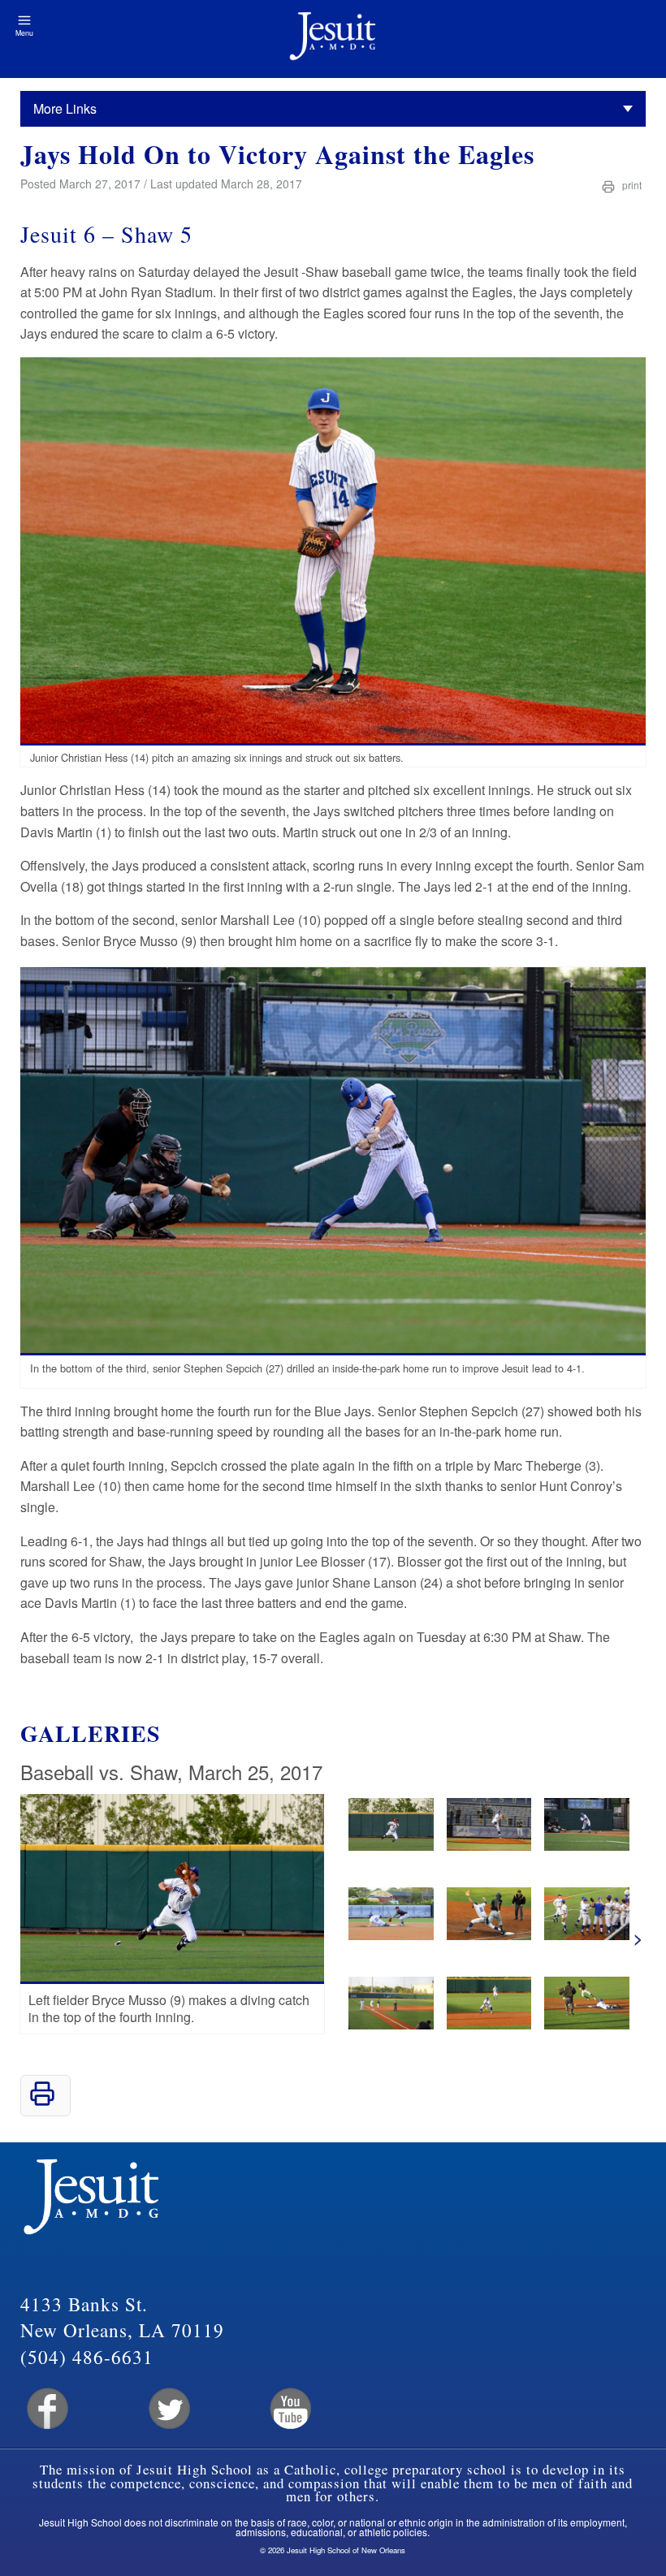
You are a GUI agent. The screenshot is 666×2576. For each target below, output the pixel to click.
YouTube (290, 2409)
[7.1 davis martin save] (489, 1846)
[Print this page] (42, 2101)
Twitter (168, 2409)
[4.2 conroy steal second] (587, 2024)
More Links (65, 108)
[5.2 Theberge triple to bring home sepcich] (391, 2024)
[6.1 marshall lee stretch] (489, 1935)
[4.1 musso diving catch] (391, 1846)
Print (631, 185)
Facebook (46, 2409)
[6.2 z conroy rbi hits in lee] (587, 1846)
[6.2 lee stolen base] (391, 1935)
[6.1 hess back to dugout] (587, 1935)
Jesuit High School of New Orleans (333, 39)
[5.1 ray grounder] (489, 2024)
